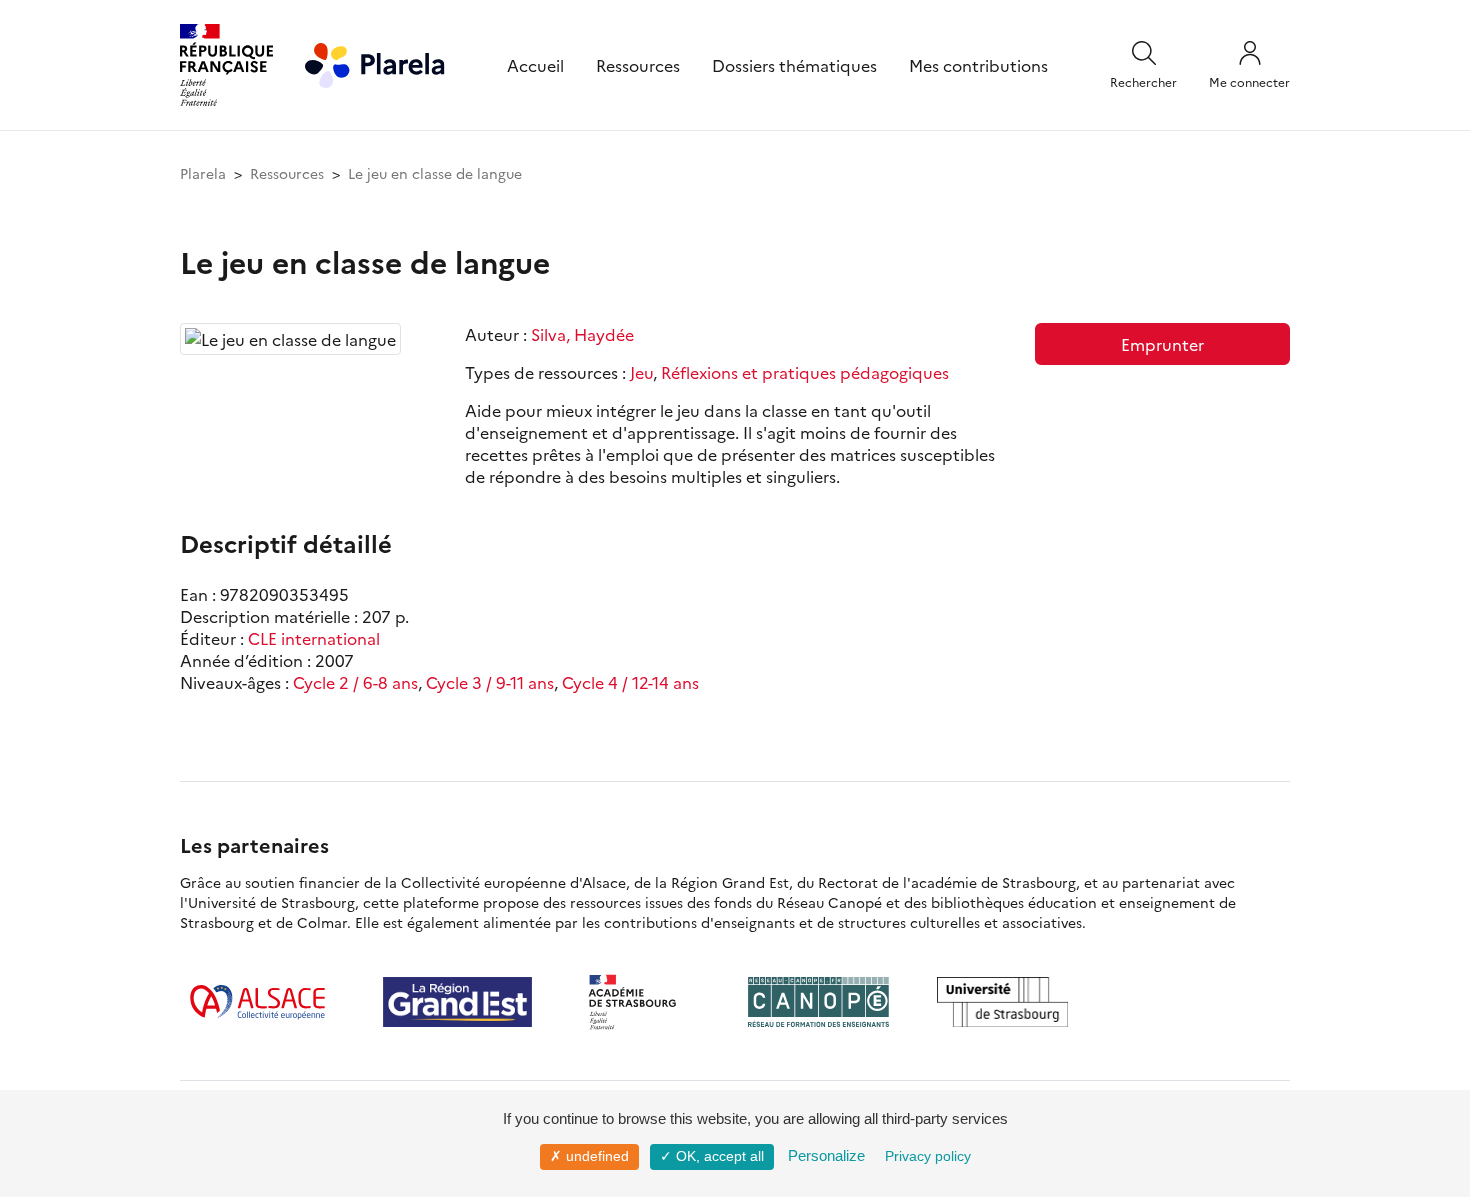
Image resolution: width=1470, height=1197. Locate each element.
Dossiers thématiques (794, 65)
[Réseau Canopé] (818, 1002)
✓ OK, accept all (712, 1156)
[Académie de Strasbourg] (640, 1002)
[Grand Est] (457, 1002)
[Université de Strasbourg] (1003, 1002)
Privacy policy (928, 1156)
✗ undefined (589, 1156)
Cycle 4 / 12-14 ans (630, 682)
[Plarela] (375, 62)
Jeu (641, 372)
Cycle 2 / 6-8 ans (355, 682)
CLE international (314, 638)
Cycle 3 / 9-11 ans (490, 682)
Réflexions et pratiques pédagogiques (805, 372)
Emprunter (1162, 344)
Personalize (826, 1155)
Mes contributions (978, 65)
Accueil (535, 65)
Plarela (203, 173)
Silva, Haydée (582, 334)
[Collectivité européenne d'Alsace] (257, 1002)
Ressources (638, 65)
